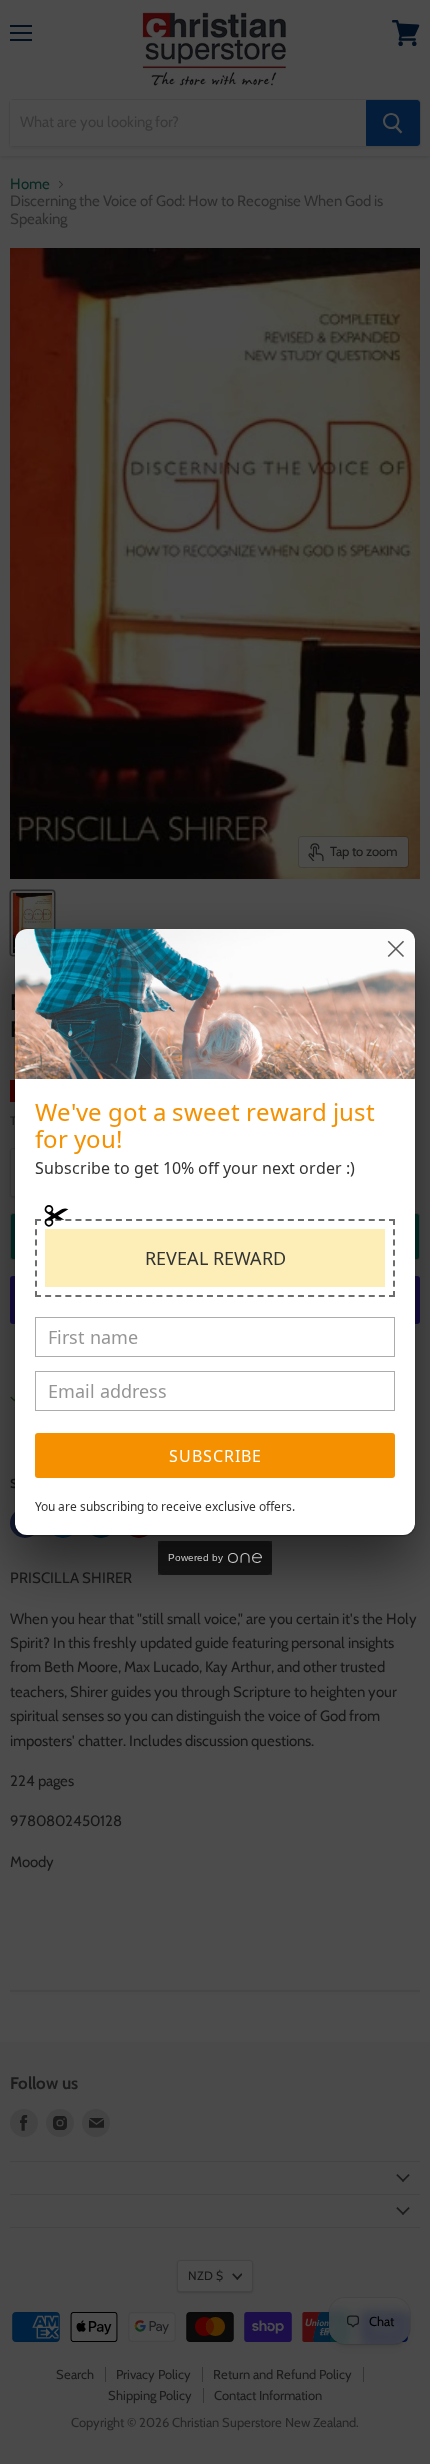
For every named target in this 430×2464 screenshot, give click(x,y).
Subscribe (215, 1456)
